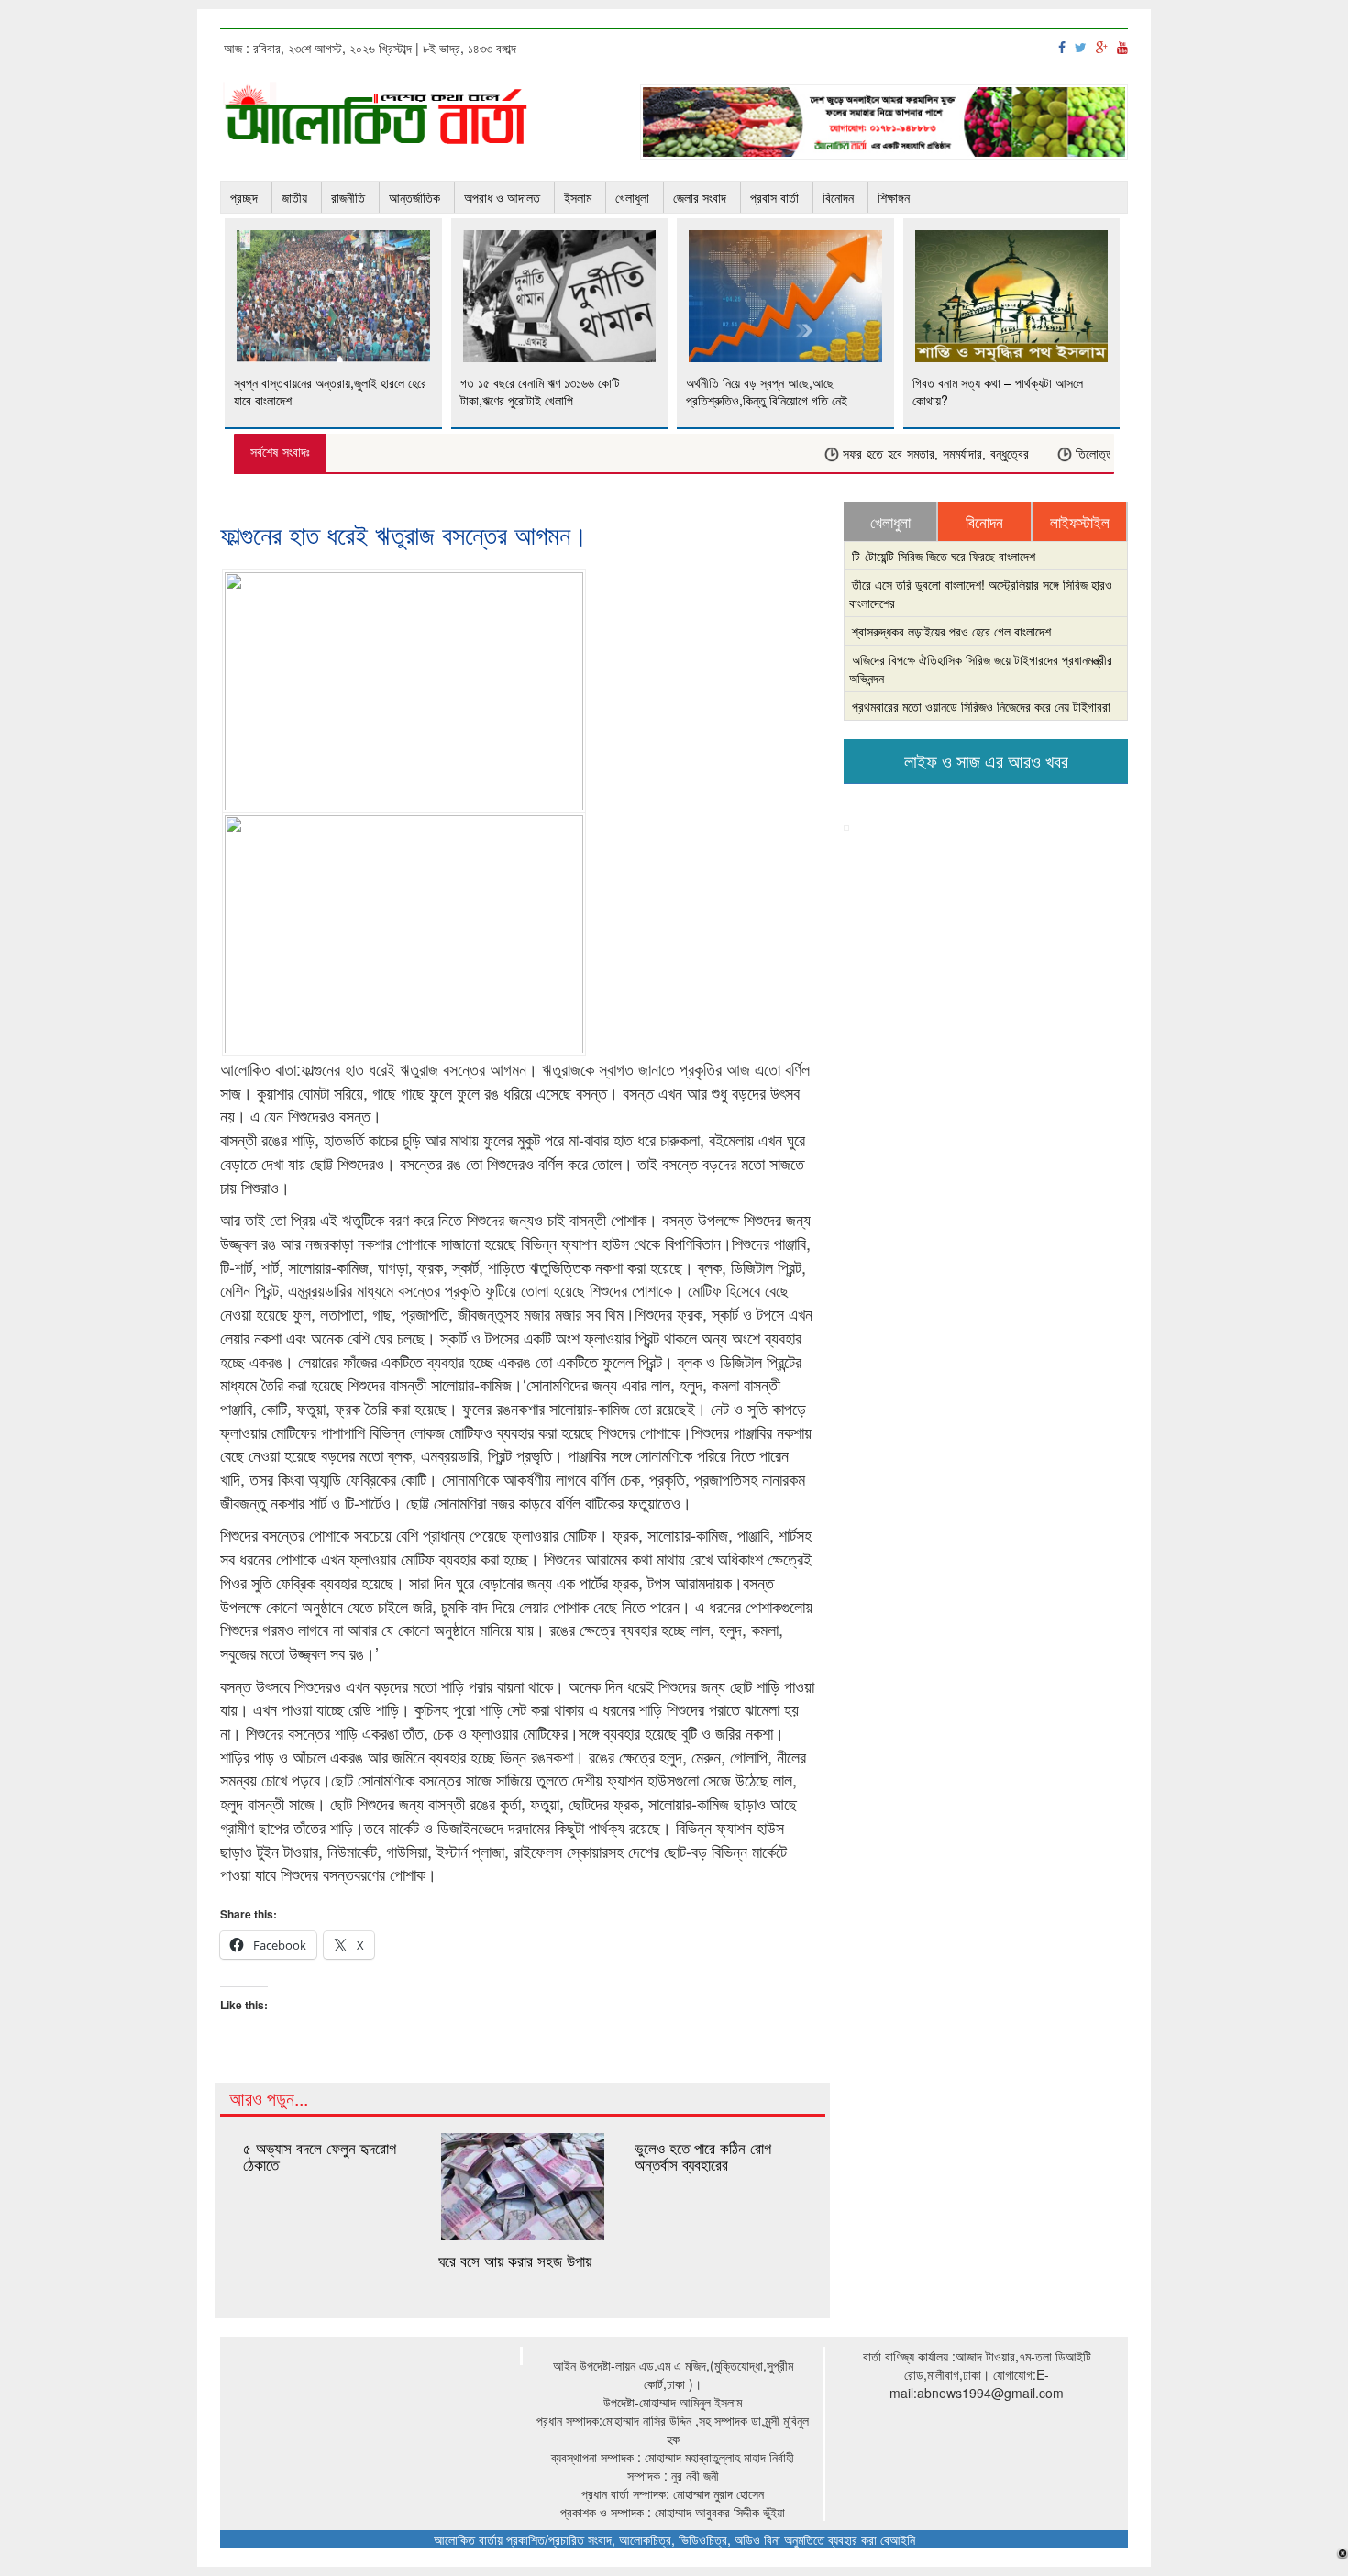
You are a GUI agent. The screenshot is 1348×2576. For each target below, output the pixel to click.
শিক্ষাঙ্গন (894, 197)
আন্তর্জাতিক (414, 197)
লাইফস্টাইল (1080, 522)
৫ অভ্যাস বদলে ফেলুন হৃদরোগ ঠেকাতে (320, 2156)
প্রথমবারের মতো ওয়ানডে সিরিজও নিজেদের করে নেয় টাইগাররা (981, 706)
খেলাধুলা (632, 197)
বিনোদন (838, 197)
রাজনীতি (348, 197)
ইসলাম (578, 197)
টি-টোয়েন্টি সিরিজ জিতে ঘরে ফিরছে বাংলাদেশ (944, 556)
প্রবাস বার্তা (774, 197)
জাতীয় (294, 197)
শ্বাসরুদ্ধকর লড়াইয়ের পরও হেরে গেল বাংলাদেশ (951, 631)
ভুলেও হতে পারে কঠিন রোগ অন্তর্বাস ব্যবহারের (703, 2156)
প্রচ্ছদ (244, 197)
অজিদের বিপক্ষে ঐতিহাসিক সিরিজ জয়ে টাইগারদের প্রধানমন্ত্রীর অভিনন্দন (981, 669)
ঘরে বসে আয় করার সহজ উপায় (515, 2261)
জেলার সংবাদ (700, 197)
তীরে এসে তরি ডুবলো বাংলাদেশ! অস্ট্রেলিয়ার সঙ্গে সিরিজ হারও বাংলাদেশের (981, 593)
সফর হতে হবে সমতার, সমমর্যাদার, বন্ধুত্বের (906, 454)
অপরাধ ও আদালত (502, 197)
